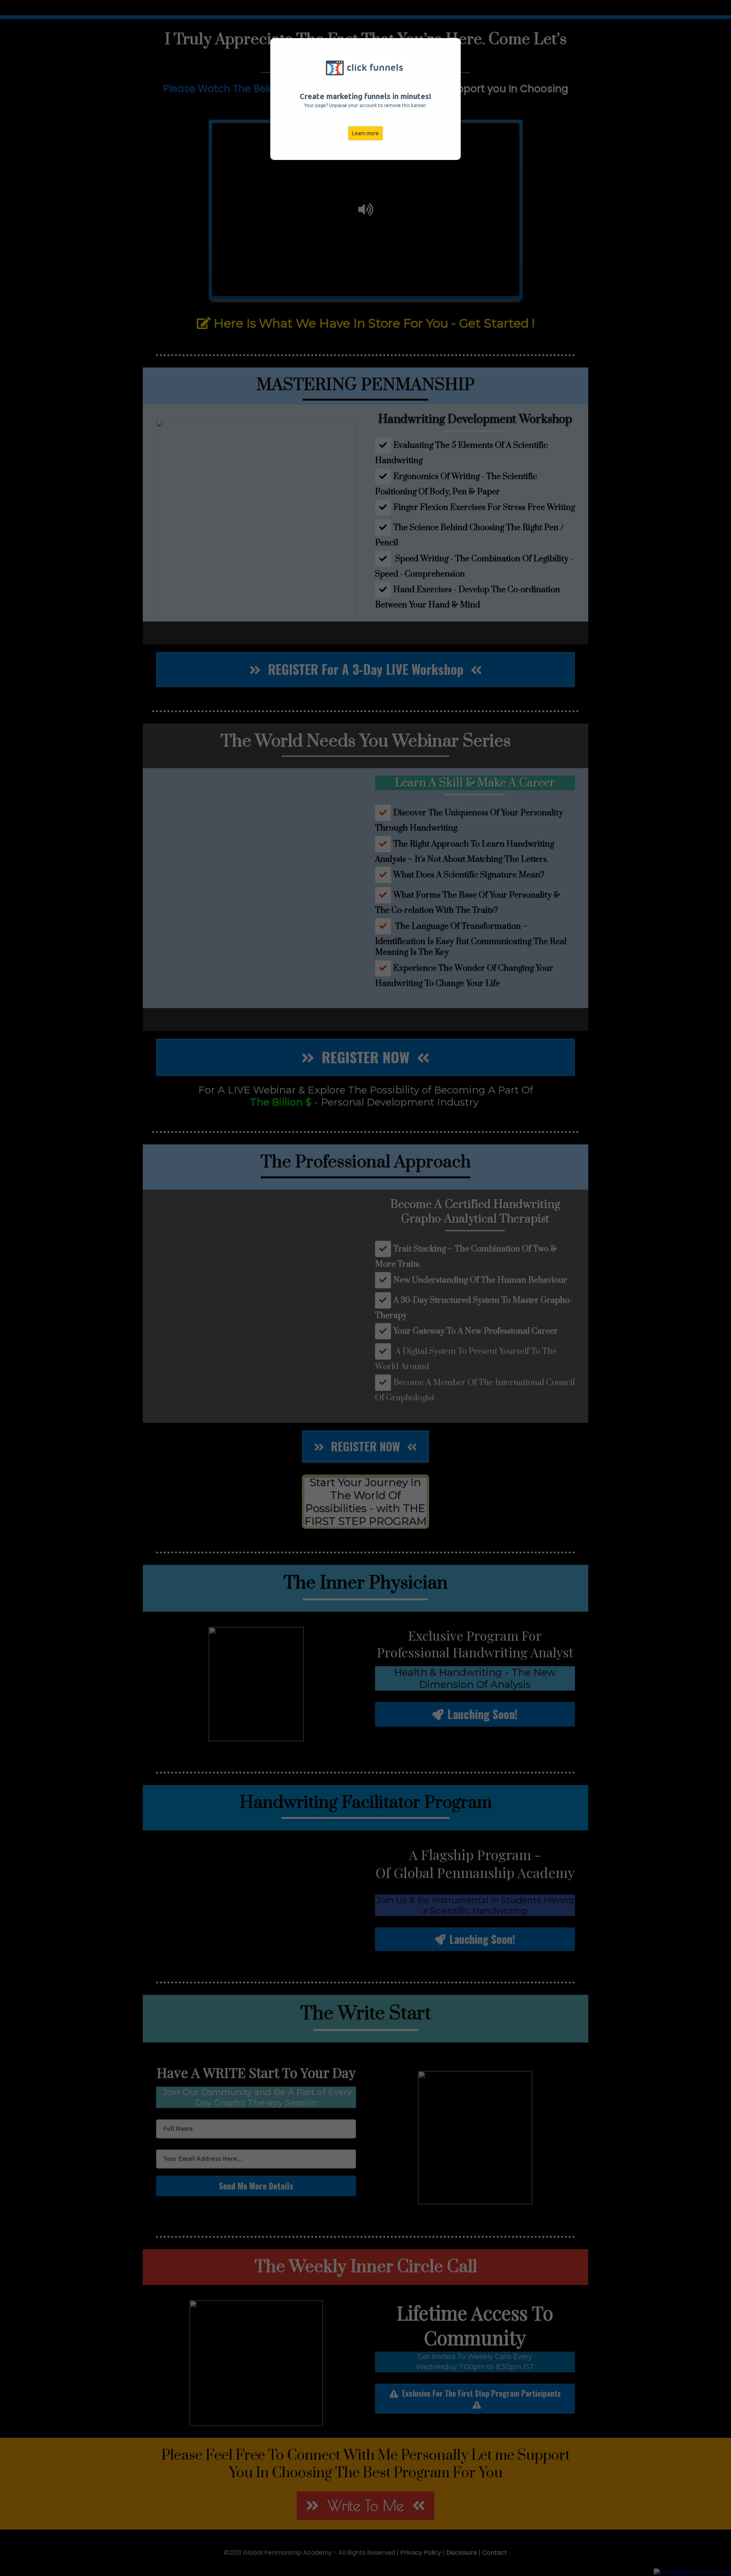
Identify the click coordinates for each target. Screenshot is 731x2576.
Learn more (365, 133)
